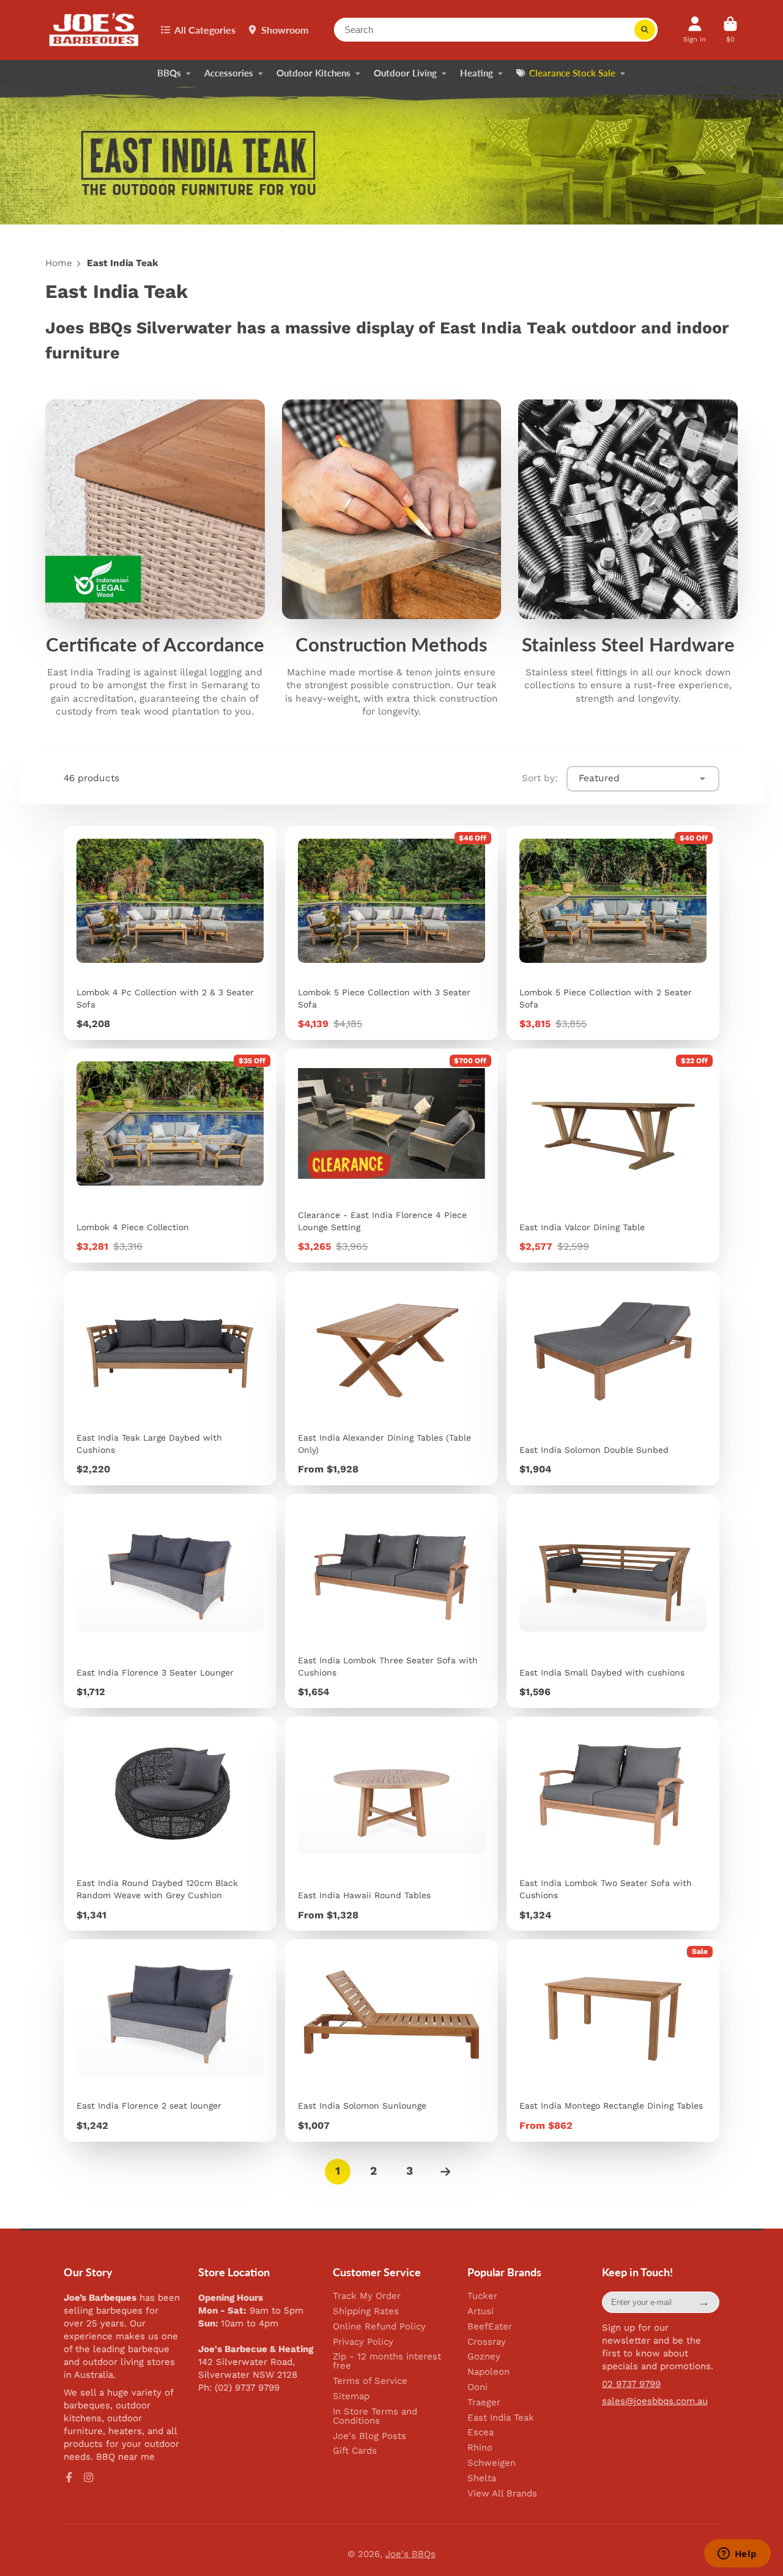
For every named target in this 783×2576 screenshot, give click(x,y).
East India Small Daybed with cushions (613, 1601)
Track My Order (367, 2296)
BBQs (169, 73)
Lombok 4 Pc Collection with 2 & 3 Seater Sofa (170, 933)
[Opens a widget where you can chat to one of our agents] (737, 2555)
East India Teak (501, 2418)
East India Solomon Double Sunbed (613, 1378)
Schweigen (492, 2463)
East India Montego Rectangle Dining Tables (613, 2040)
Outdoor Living (405, 73)
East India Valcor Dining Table (613, 1156)
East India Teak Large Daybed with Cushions (170, 1378)
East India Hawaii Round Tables (391, 1824)
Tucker (482, 2296)
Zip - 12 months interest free (387, 2361)
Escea (481, 2433)
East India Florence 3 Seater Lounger (170, 1601)
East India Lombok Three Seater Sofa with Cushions (391, 1601)
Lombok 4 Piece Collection (170, 1156)
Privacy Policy (363, 2342)
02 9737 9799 (631, 2384)
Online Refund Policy (379, 2327)
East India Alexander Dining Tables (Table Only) (391, 1378)
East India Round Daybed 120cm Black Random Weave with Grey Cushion (170, 1824)
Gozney (484, 2357)
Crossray (487, 2342)
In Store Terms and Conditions (375, 2416)
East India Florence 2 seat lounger (170, 2040)
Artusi (481, 2311)
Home (59, 263)
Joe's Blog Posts (369, 2436)
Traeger (484, 2403)
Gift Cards (355, 2451)
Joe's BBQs (410, 2554)
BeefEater (490, 2327)
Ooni (477, 2387)
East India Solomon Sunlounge (391, 2040)
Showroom (285, 30)
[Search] (645, 30)
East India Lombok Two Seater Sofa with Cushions (613, 1824)
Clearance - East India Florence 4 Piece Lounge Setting (391, 1156)
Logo (95, 30)
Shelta (482, 2478)
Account (695, 30)
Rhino (480, 2448)
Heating (477, 73)
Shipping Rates (366, 2311)
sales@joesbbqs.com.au (655, 2401)
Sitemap (351, 2396)
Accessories (229, 73)
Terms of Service (370, 2381)
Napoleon (488, 2372)
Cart (730, 30)
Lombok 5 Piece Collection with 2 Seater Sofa (613, 933)
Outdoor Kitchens (314, 73)
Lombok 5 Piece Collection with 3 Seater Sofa (391, 933)
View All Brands (502, 2494)
